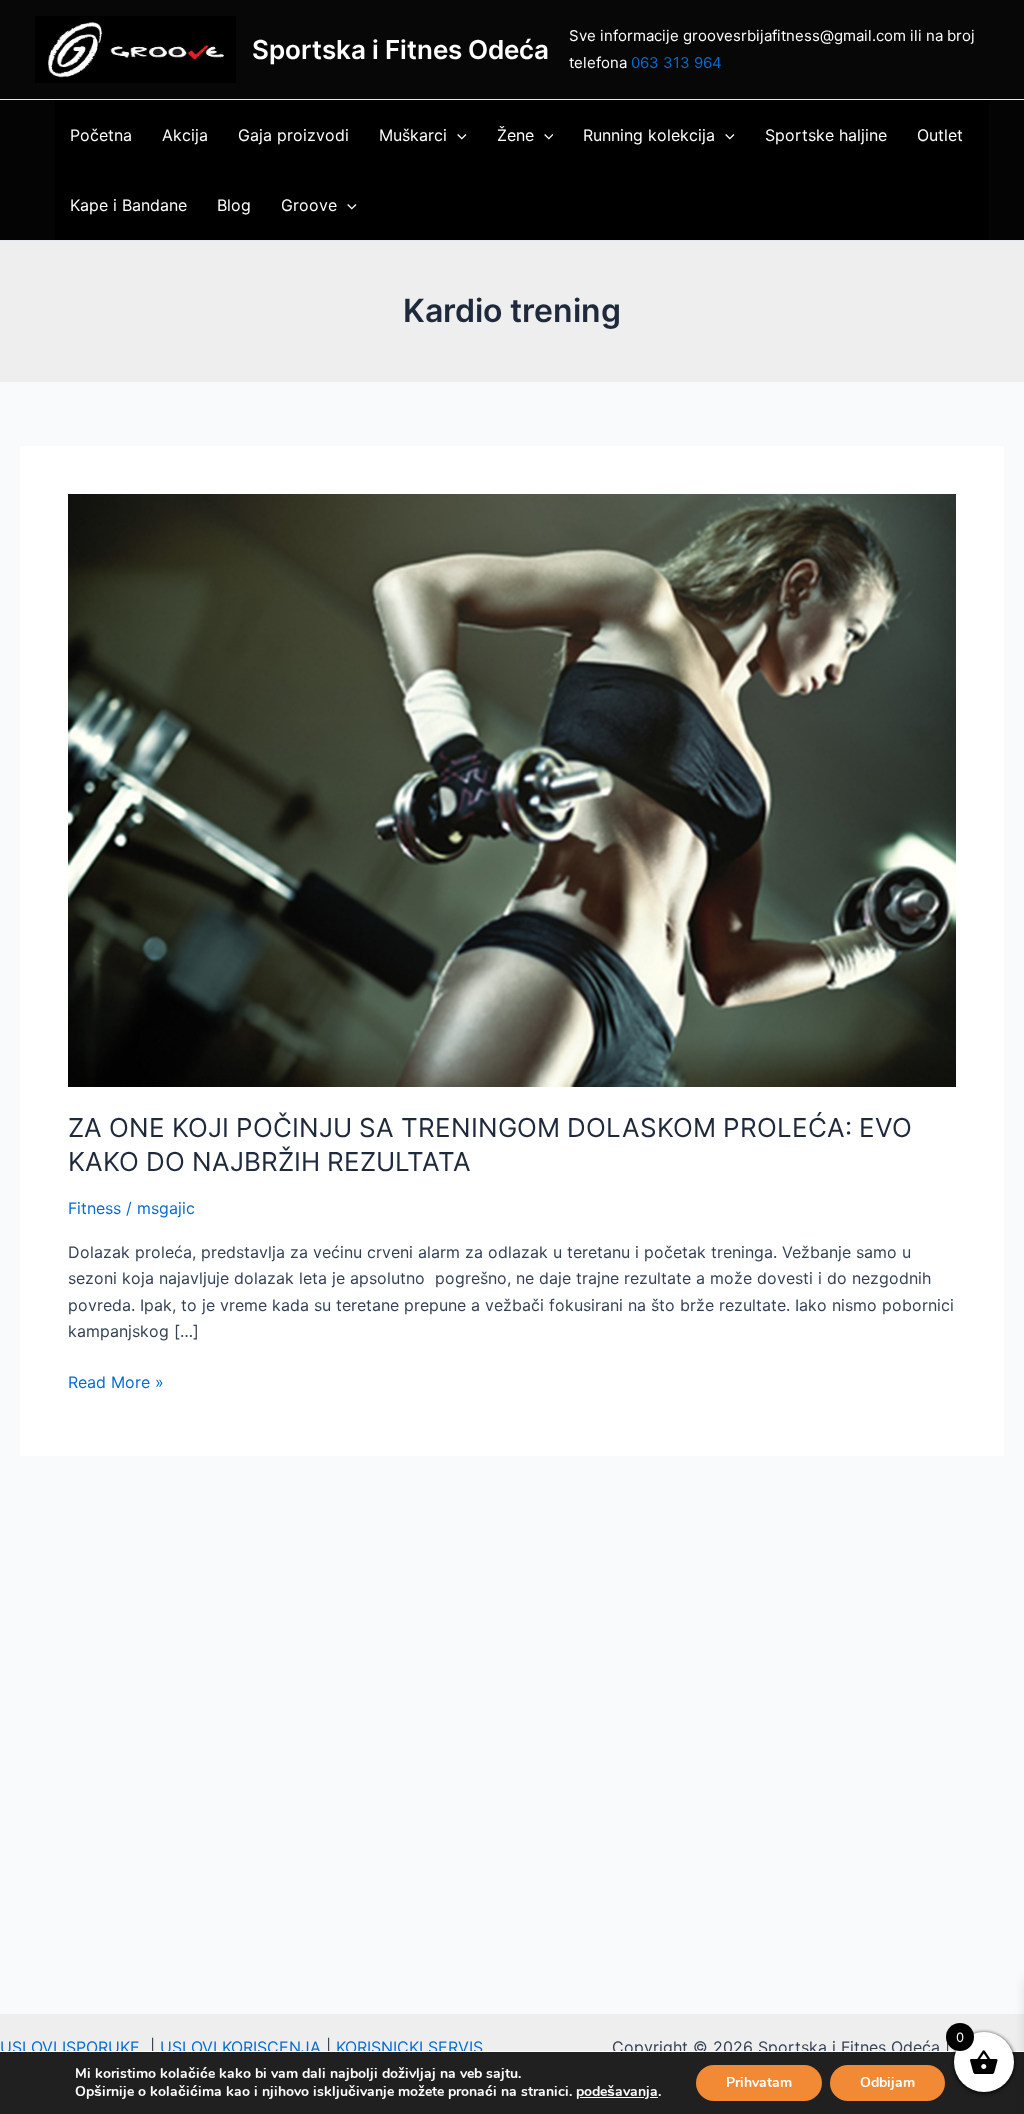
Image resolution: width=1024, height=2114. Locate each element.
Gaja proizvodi (293, 135)
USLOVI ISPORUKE (75, 2047)
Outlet (940, 135)
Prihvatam (759, 2082)
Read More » (116, 1380)
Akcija (185, 135)
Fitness (94, 1208)
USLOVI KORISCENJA (240, 2047)
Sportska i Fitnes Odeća (400, 49)
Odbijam (887, 2082)
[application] (457, 135)
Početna (101, 135)
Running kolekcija (649, 135)
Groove (309, 205)
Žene (515, 135)
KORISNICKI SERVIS (409, 2047)
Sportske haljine (826, 135)
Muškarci (413, 135)
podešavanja (617, 2092)
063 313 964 (676, 62)
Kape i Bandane (128, 205)
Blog (234, 205)
